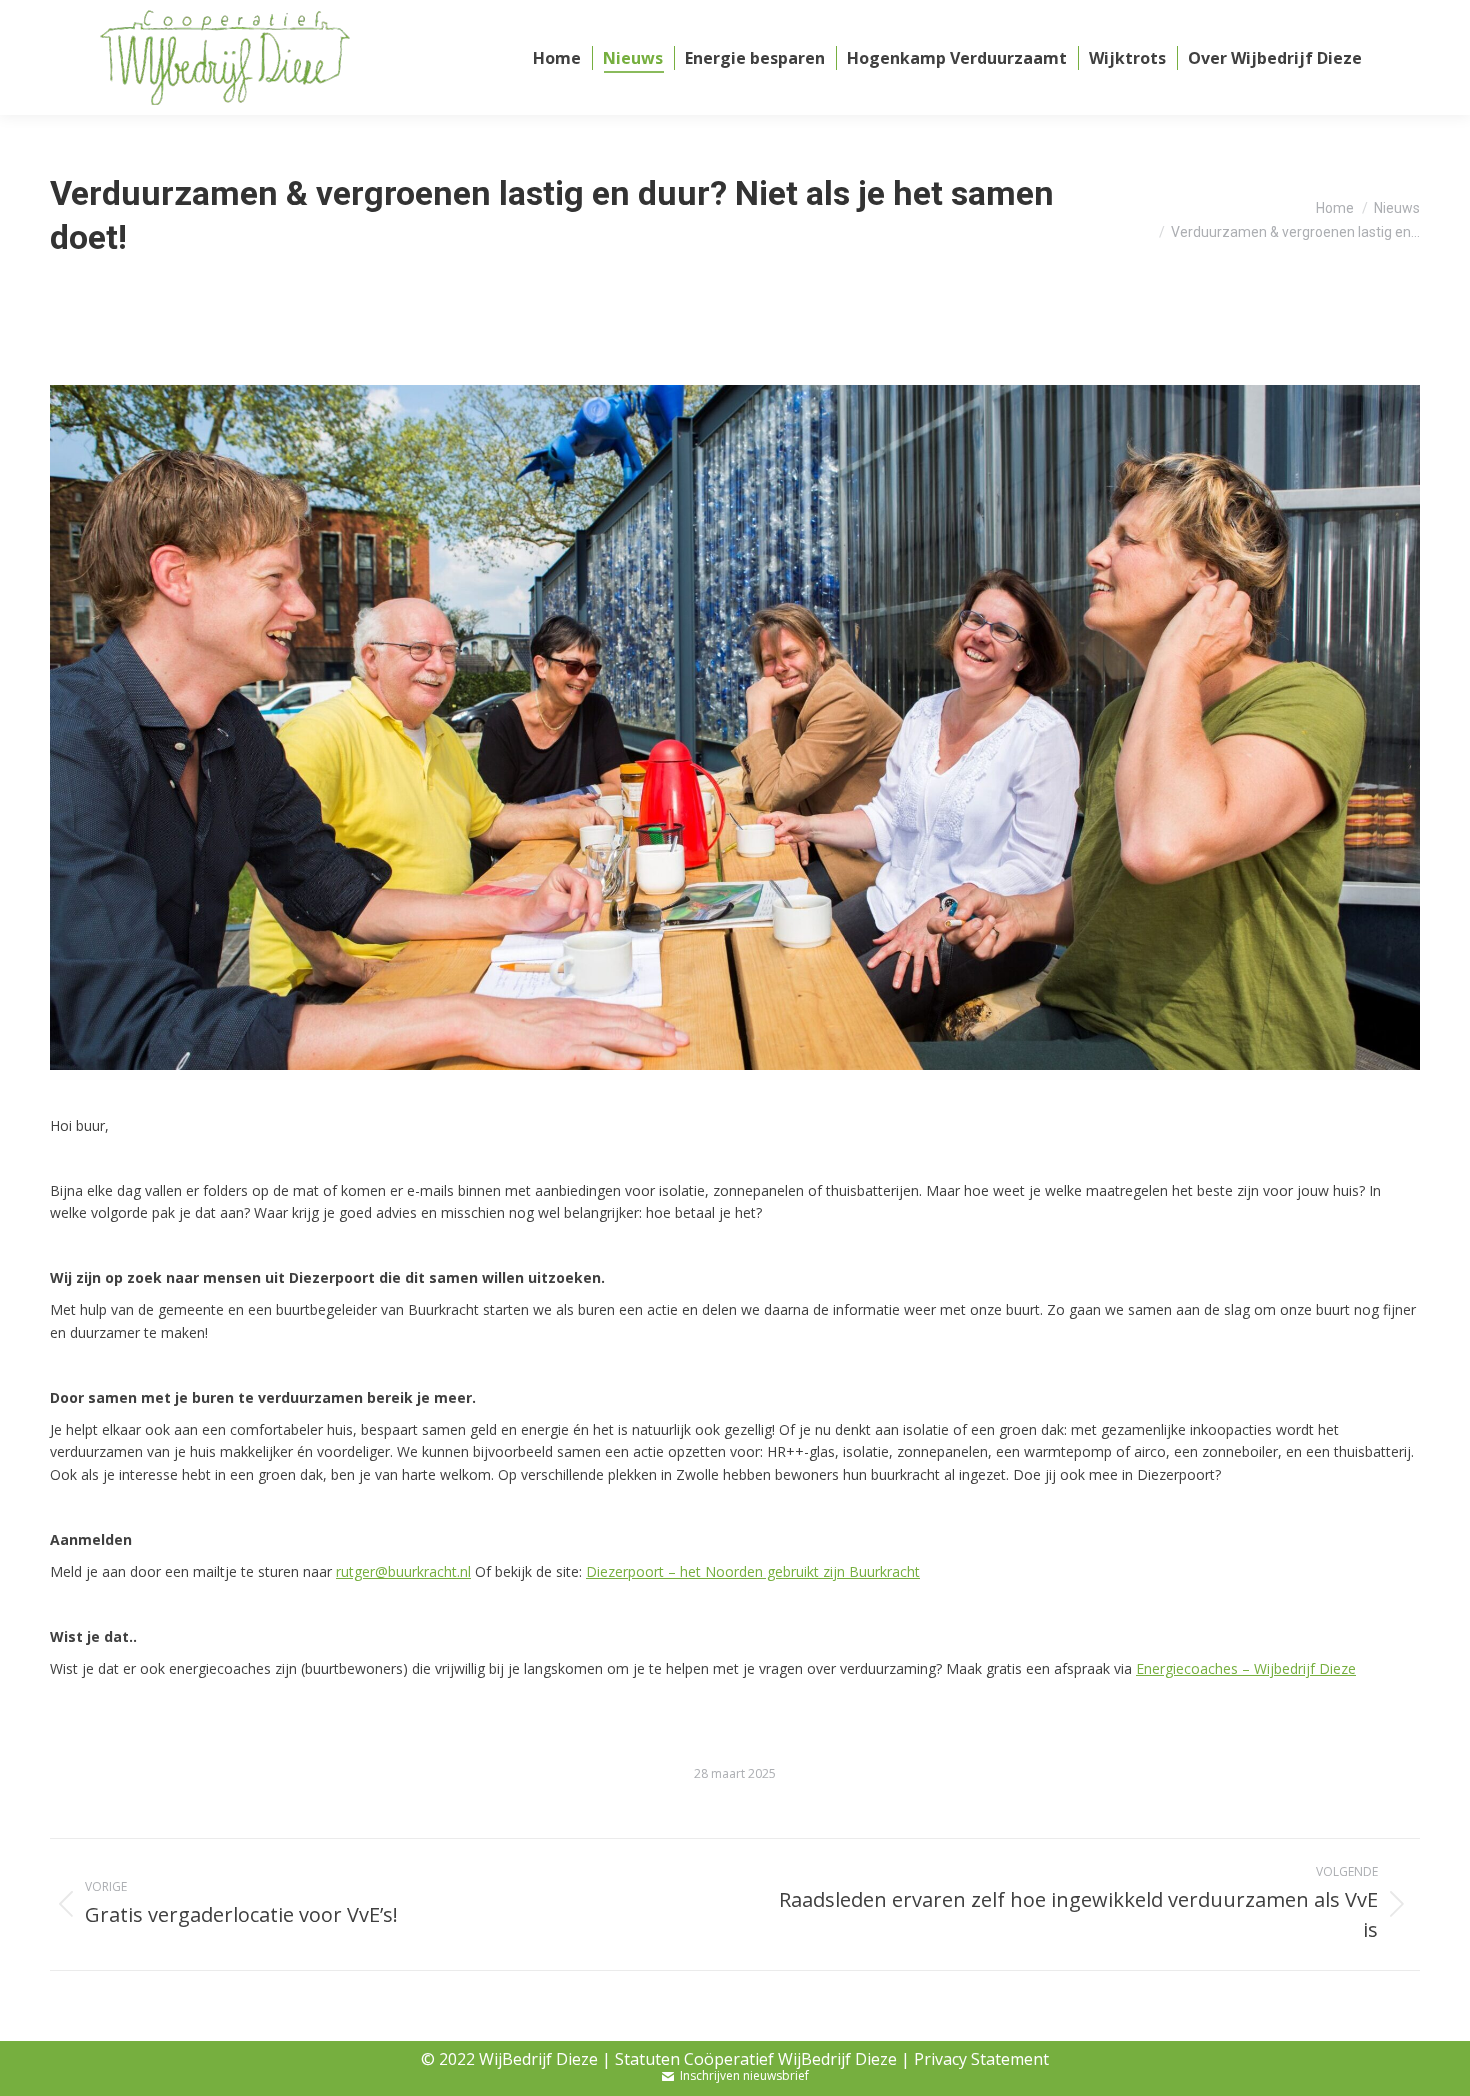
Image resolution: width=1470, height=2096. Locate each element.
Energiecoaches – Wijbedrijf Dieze (1246, 1668)
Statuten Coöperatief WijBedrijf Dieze (756, 2059)
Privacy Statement (981, 2059)
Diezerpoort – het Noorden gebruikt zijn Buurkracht (753, 1571)
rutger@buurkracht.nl (403, 1571)
